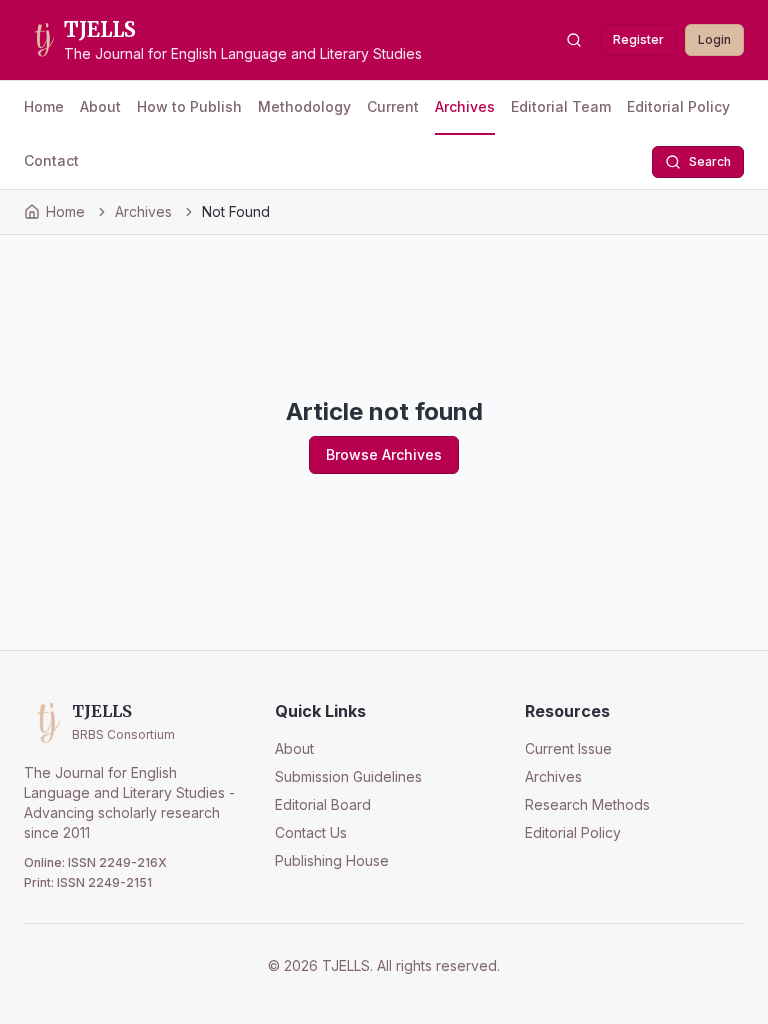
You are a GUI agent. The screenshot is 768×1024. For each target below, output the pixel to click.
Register (638, 39)
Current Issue (568, 748)
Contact (51, 160)
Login (714, 39)
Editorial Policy (678, 106)
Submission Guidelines (348, 776)
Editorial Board (323, 804)
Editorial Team (561, 106)
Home (44, 106)
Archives (465, 106)
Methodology (304, 106)
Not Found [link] (236, 211)
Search (710, 161)
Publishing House (332, 860)
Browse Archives (384, 454)
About (100, 106)
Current (393, 106)
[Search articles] (574, 40)
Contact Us (311, 832)
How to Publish (189, 106)
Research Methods (587, 804)
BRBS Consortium (123, 734)
